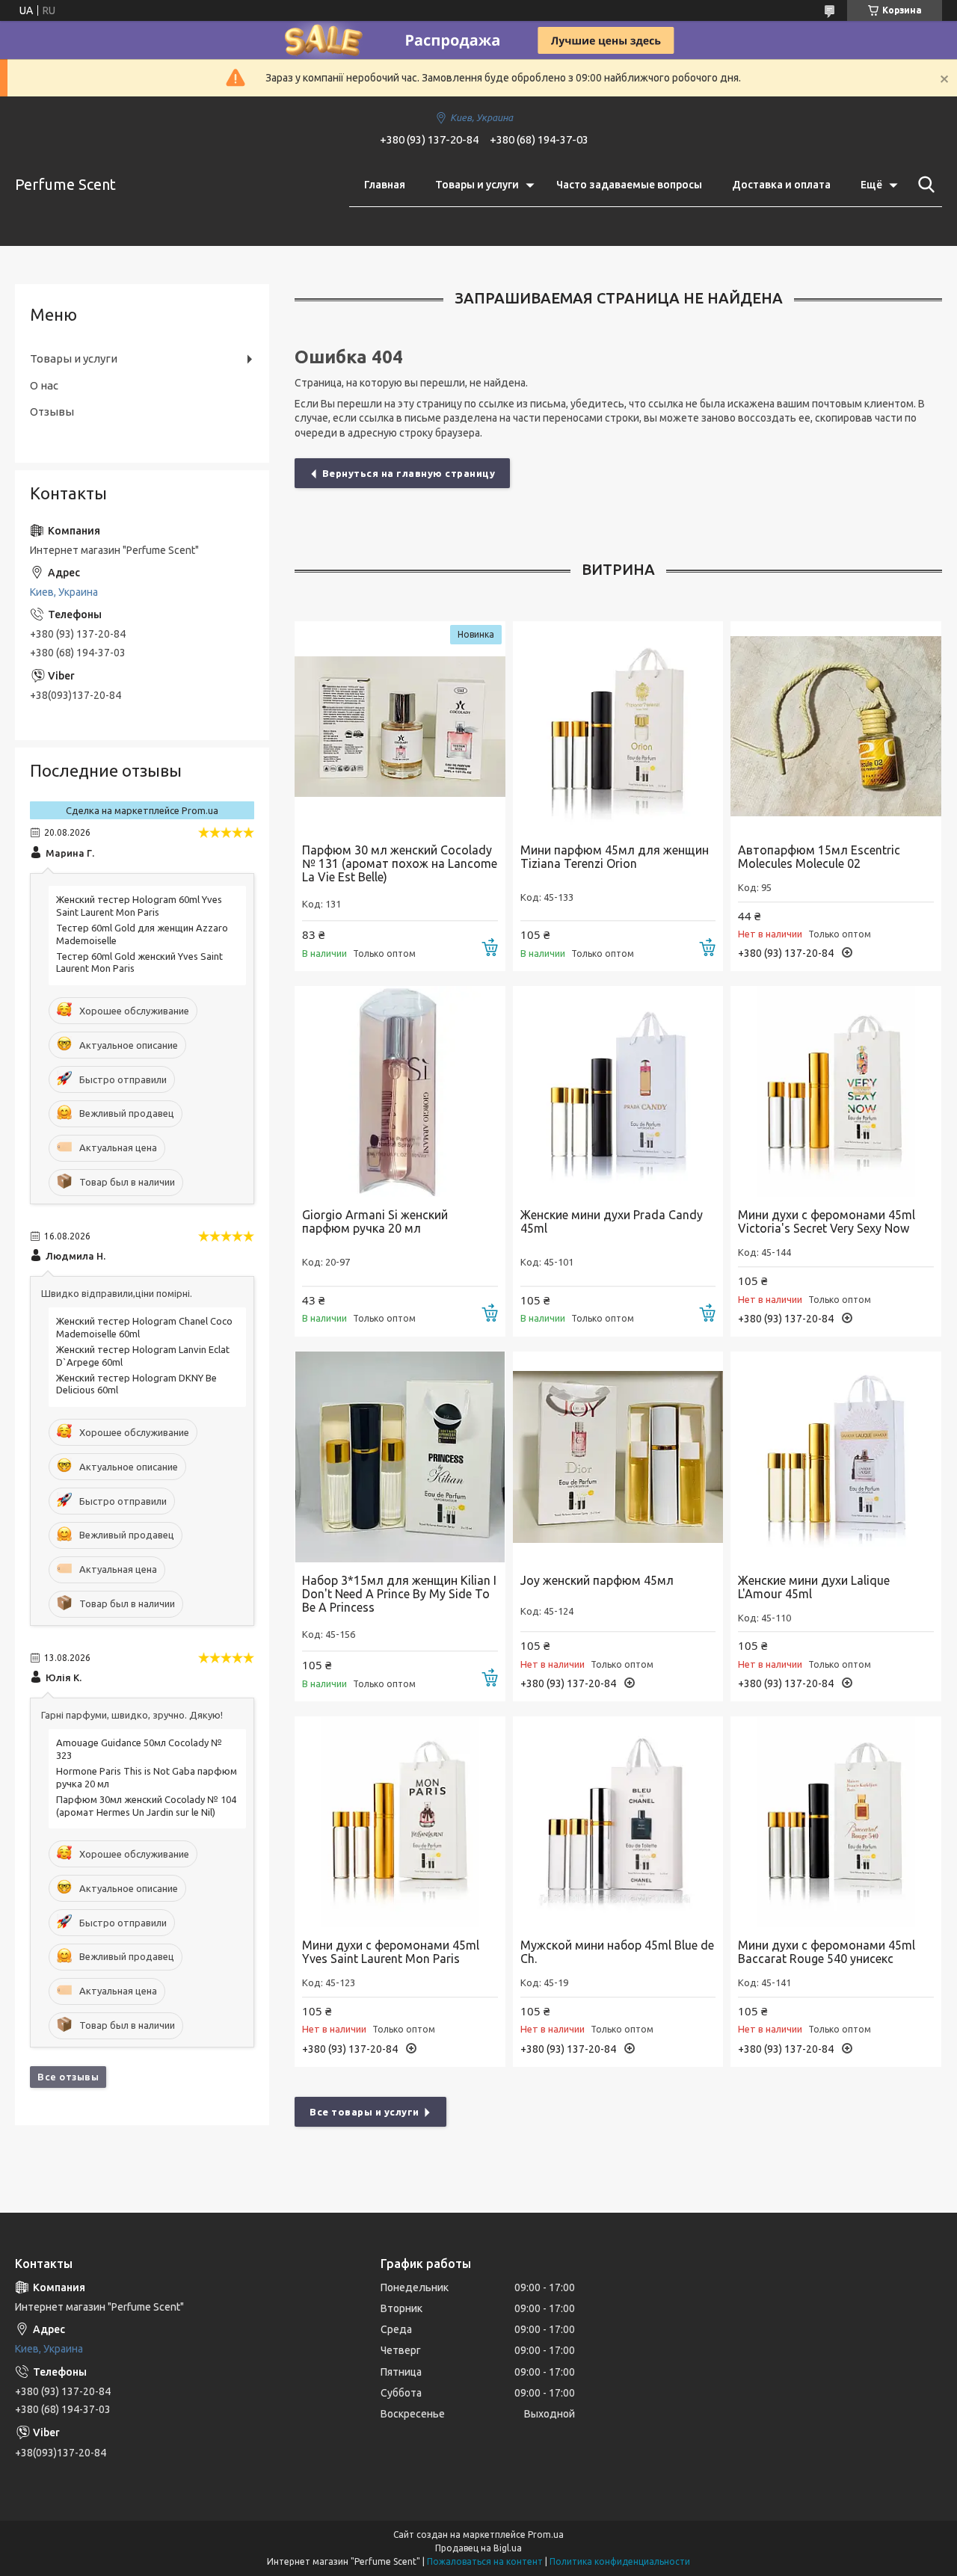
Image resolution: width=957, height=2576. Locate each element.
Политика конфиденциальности (620, 2561)
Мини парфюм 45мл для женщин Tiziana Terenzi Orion (615, 857)
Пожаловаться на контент (485, 2561)
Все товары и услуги (364, 2112)
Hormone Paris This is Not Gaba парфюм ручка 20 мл (147, 1777)
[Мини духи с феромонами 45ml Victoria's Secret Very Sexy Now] (836, 1091)
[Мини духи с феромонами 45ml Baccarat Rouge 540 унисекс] (836, 1822)
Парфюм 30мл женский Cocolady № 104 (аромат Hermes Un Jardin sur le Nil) (146, 1806)
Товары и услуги (477, 185)
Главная (385, 185)
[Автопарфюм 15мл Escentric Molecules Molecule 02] (836, 727)
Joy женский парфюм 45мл (597, 1580)
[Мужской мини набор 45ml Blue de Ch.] (618, 1822)
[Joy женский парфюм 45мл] (618, 1457)
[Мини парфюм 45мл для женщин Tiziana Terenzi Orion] (618, 727)
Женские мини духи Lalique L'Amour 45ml (814, 1587)
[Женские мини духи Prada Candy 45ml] (618, 1091)
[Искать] (923, 185)
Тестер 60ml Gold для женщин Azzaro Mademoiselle (142, 934)
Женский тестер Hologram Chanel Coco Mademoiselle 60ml (144, 1327)
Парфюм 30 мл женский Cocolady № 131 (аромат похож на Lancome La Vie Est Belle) (400, 863)
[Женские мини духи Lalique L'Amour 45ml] (836, 1457)
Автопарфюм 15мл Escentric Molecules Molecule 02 (819, 857)
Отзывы (52, 412)
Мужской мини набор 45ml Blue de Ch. (617, 1952)
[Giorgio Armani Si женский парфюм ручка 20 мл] (400, 1091)
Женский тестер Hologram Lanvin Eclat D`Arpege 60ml (143, 1356)
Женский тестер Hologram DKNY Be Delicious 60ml (136, 1384)
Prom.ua (546, 2535)
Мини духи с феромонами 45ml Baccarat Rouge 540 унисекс (827, 1952)
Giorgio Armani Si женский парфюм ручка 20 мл (375, 1221)
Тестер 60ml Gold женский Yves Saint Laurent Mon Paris (139, 962)
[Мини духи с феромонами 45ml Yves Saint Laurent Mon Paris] (400, 1822)
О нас (44, 385)
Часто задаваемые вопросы (629, 185)
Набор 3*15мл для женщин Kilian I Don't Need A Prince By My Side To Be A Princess (399, 1594)
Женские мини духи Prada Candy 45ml (612, 1221)
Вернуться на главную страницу (409, 473)
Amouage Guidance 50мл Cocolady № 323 (139, 1749)
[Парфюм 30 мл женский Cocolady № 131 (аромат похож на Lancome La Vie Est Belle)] (400, 727)
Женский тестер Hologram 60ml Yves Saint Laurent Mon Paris (139, 906)
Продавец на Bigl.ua (478, 2548)
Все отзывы (68, 2077)
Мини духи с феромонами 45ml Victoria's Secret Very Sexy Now (827, 1221)
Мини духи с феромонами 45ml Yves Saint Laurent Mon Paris (391, 1952)
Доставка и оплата (781, 185)
